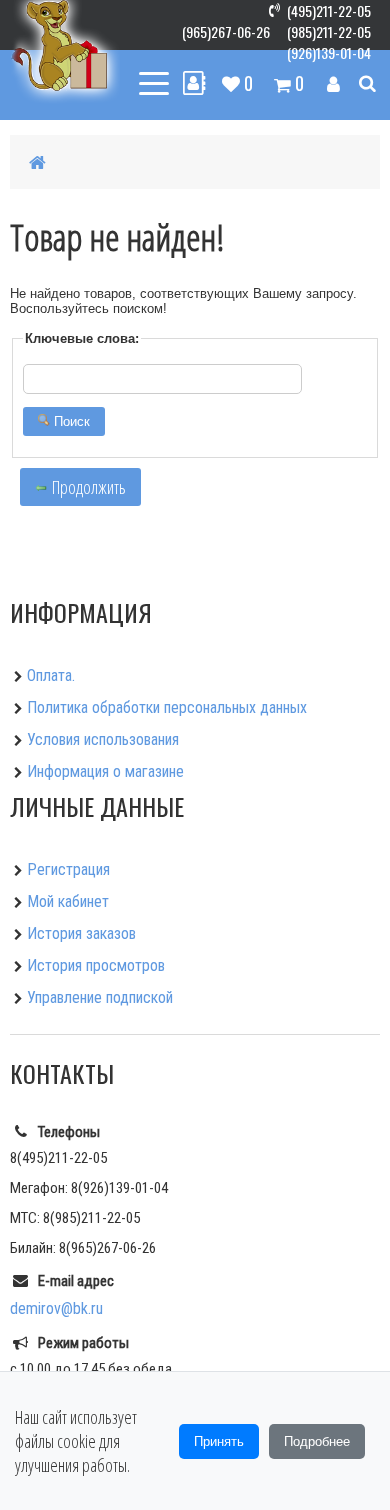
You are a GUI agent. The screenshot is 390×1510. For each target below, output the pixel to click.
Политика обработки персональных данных (167, 707)
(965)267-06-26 (226, 31)
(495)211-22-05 (329, 10)
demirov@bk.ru (56, 1308)
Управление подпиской (100, 997)
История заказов (81, 933)
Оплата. (51, 675)
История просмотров (96, 965)
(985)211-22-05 (329, 31)
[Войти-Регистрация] (333, 83)
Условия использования (103, 739)
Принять (219, 1441)
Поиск (70, 421)
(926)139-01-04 (329, 52)
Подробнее (317, 1441)
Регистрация (68, 869)
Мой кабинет (68, 901)
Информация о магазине (105, 771)
